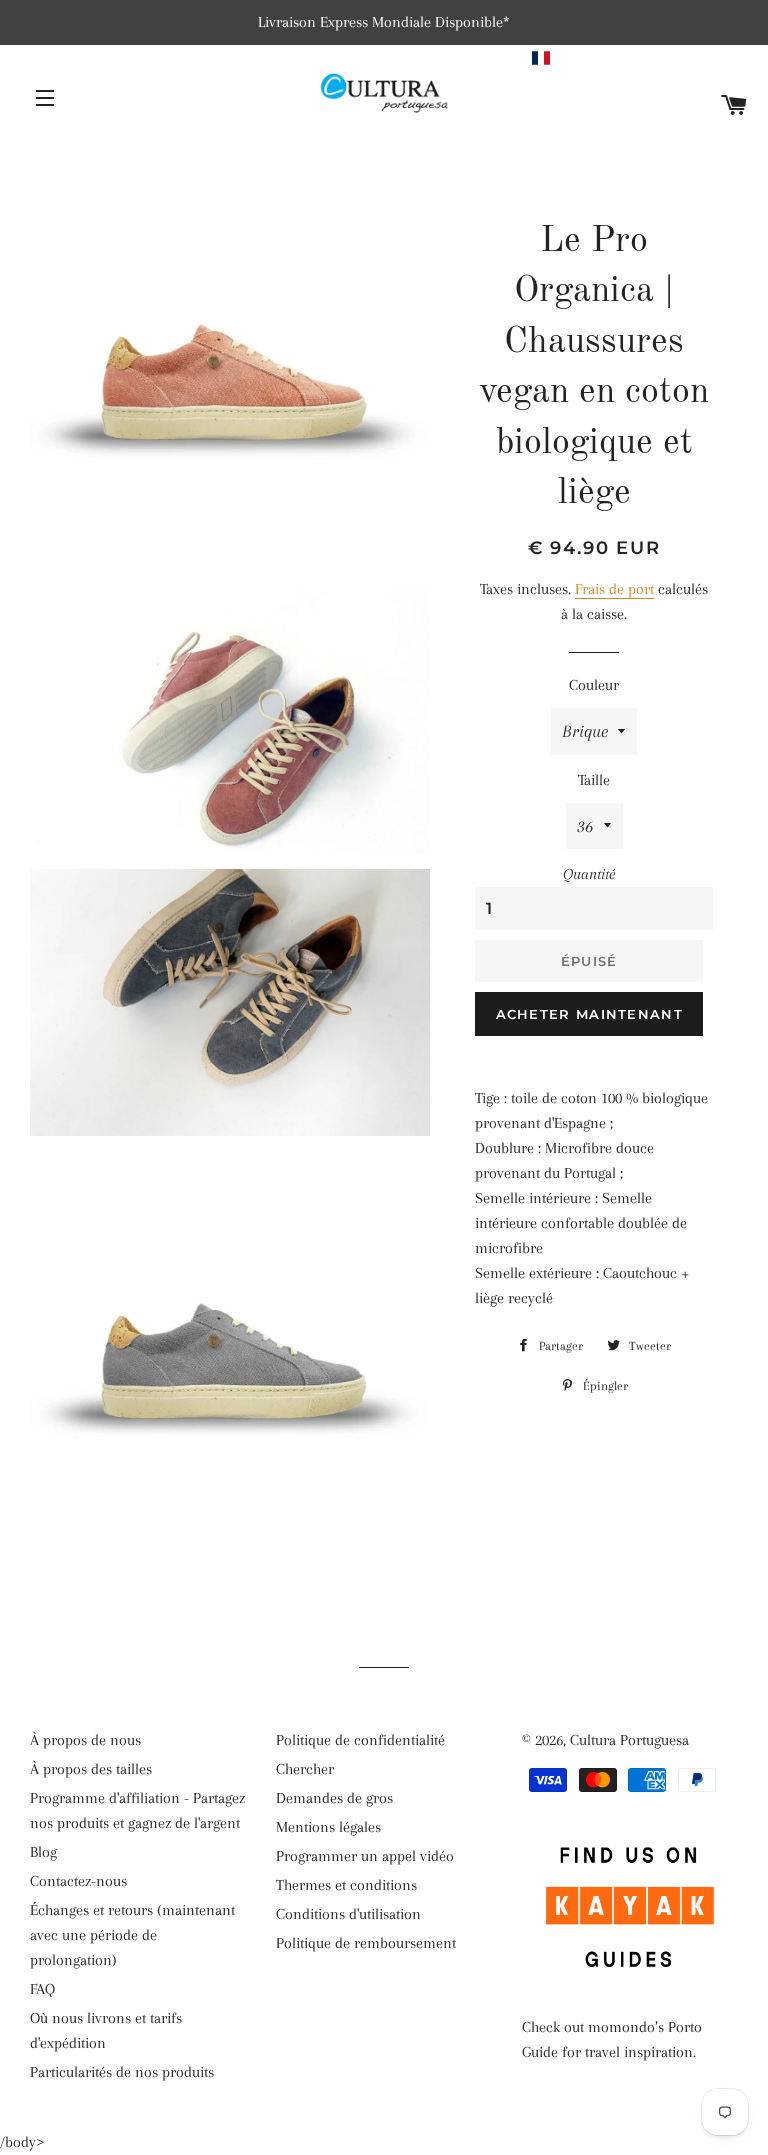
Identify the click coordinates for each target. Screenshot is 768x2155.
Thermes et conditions (346, 1885)
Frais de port (614, 589)
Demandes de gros (334, 1798)
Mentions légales (328, 1827)
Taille (594, 780)
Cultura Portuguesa (629, 1740)
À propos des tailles (91, 1769)
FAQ (42, 1989)
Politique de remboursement (366, 1943)
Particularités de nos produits (122, 2072)
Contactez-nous (78, 1881)
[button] (640, 58)
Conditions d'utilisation (348, 1914)
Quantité (589, 874)
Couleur (594, 685)
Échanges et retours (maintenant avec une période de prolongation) (132, 1935)
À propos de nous (85, 1740)
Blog (43, 1852)
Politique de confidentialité (360, 1740)
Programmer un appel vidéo (365, 1856)
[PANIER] (734, 106)
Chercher (305, 1769)
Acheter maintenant (589, 1014)
